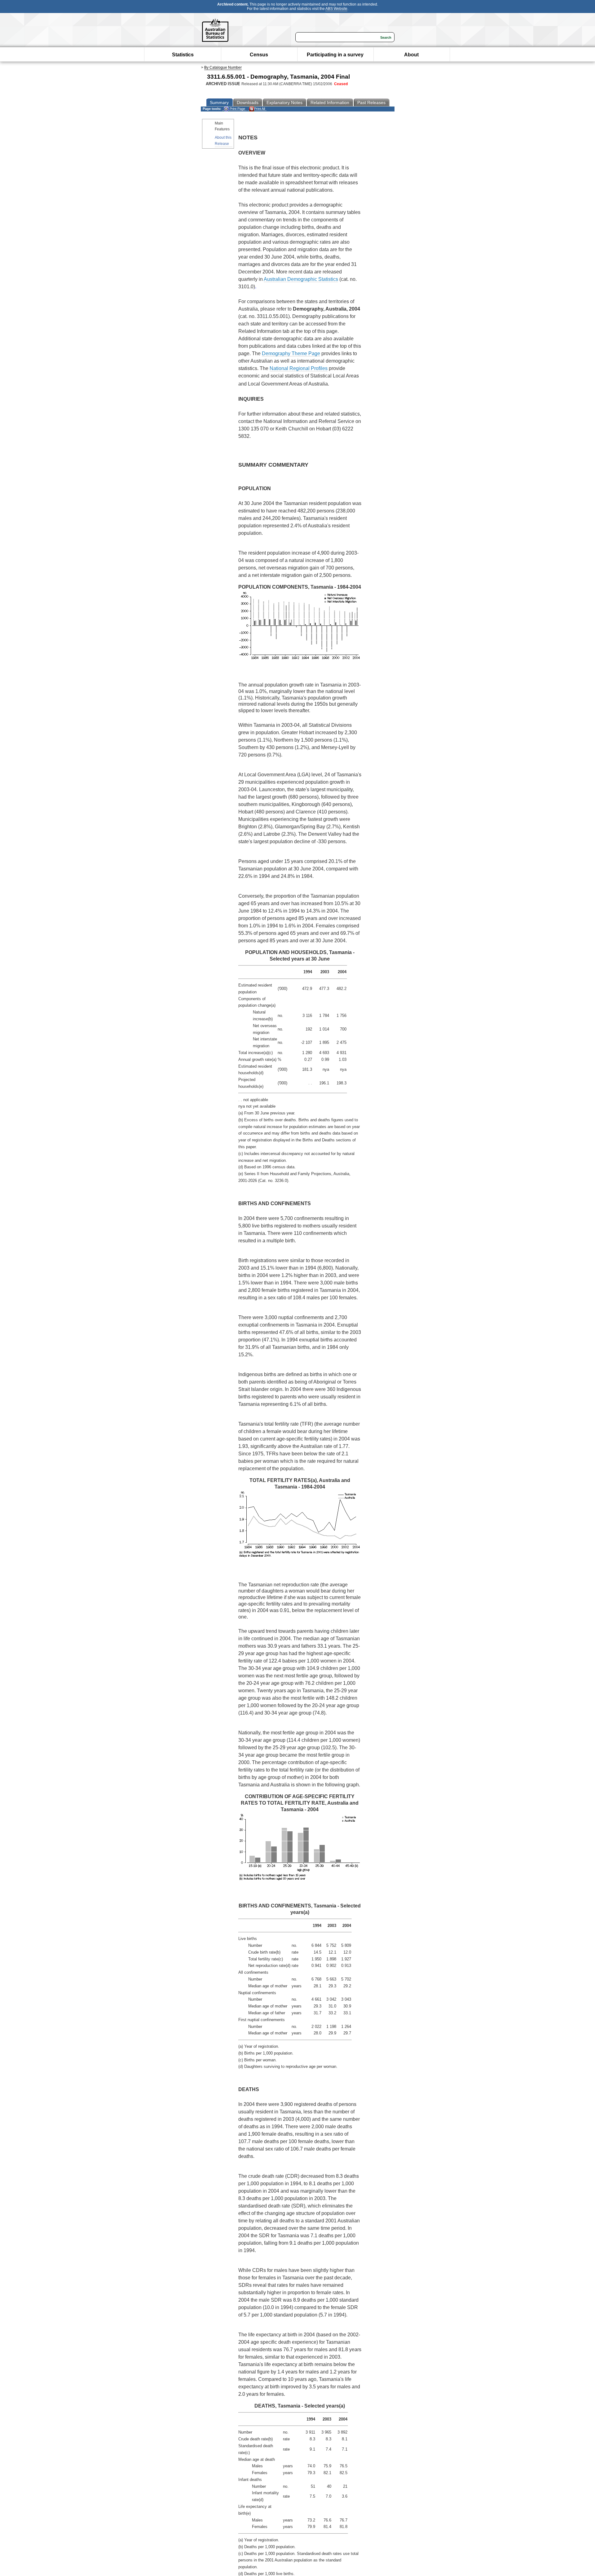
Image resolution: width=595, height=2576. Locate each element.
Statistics (183, 55)
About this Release (223, 140)
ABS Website (336, 9)
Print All (260, 109)
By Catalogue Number (223, 68)
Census (259, 55)
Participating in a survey (335, 55)
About (411, 55)
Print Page (237, 109)
